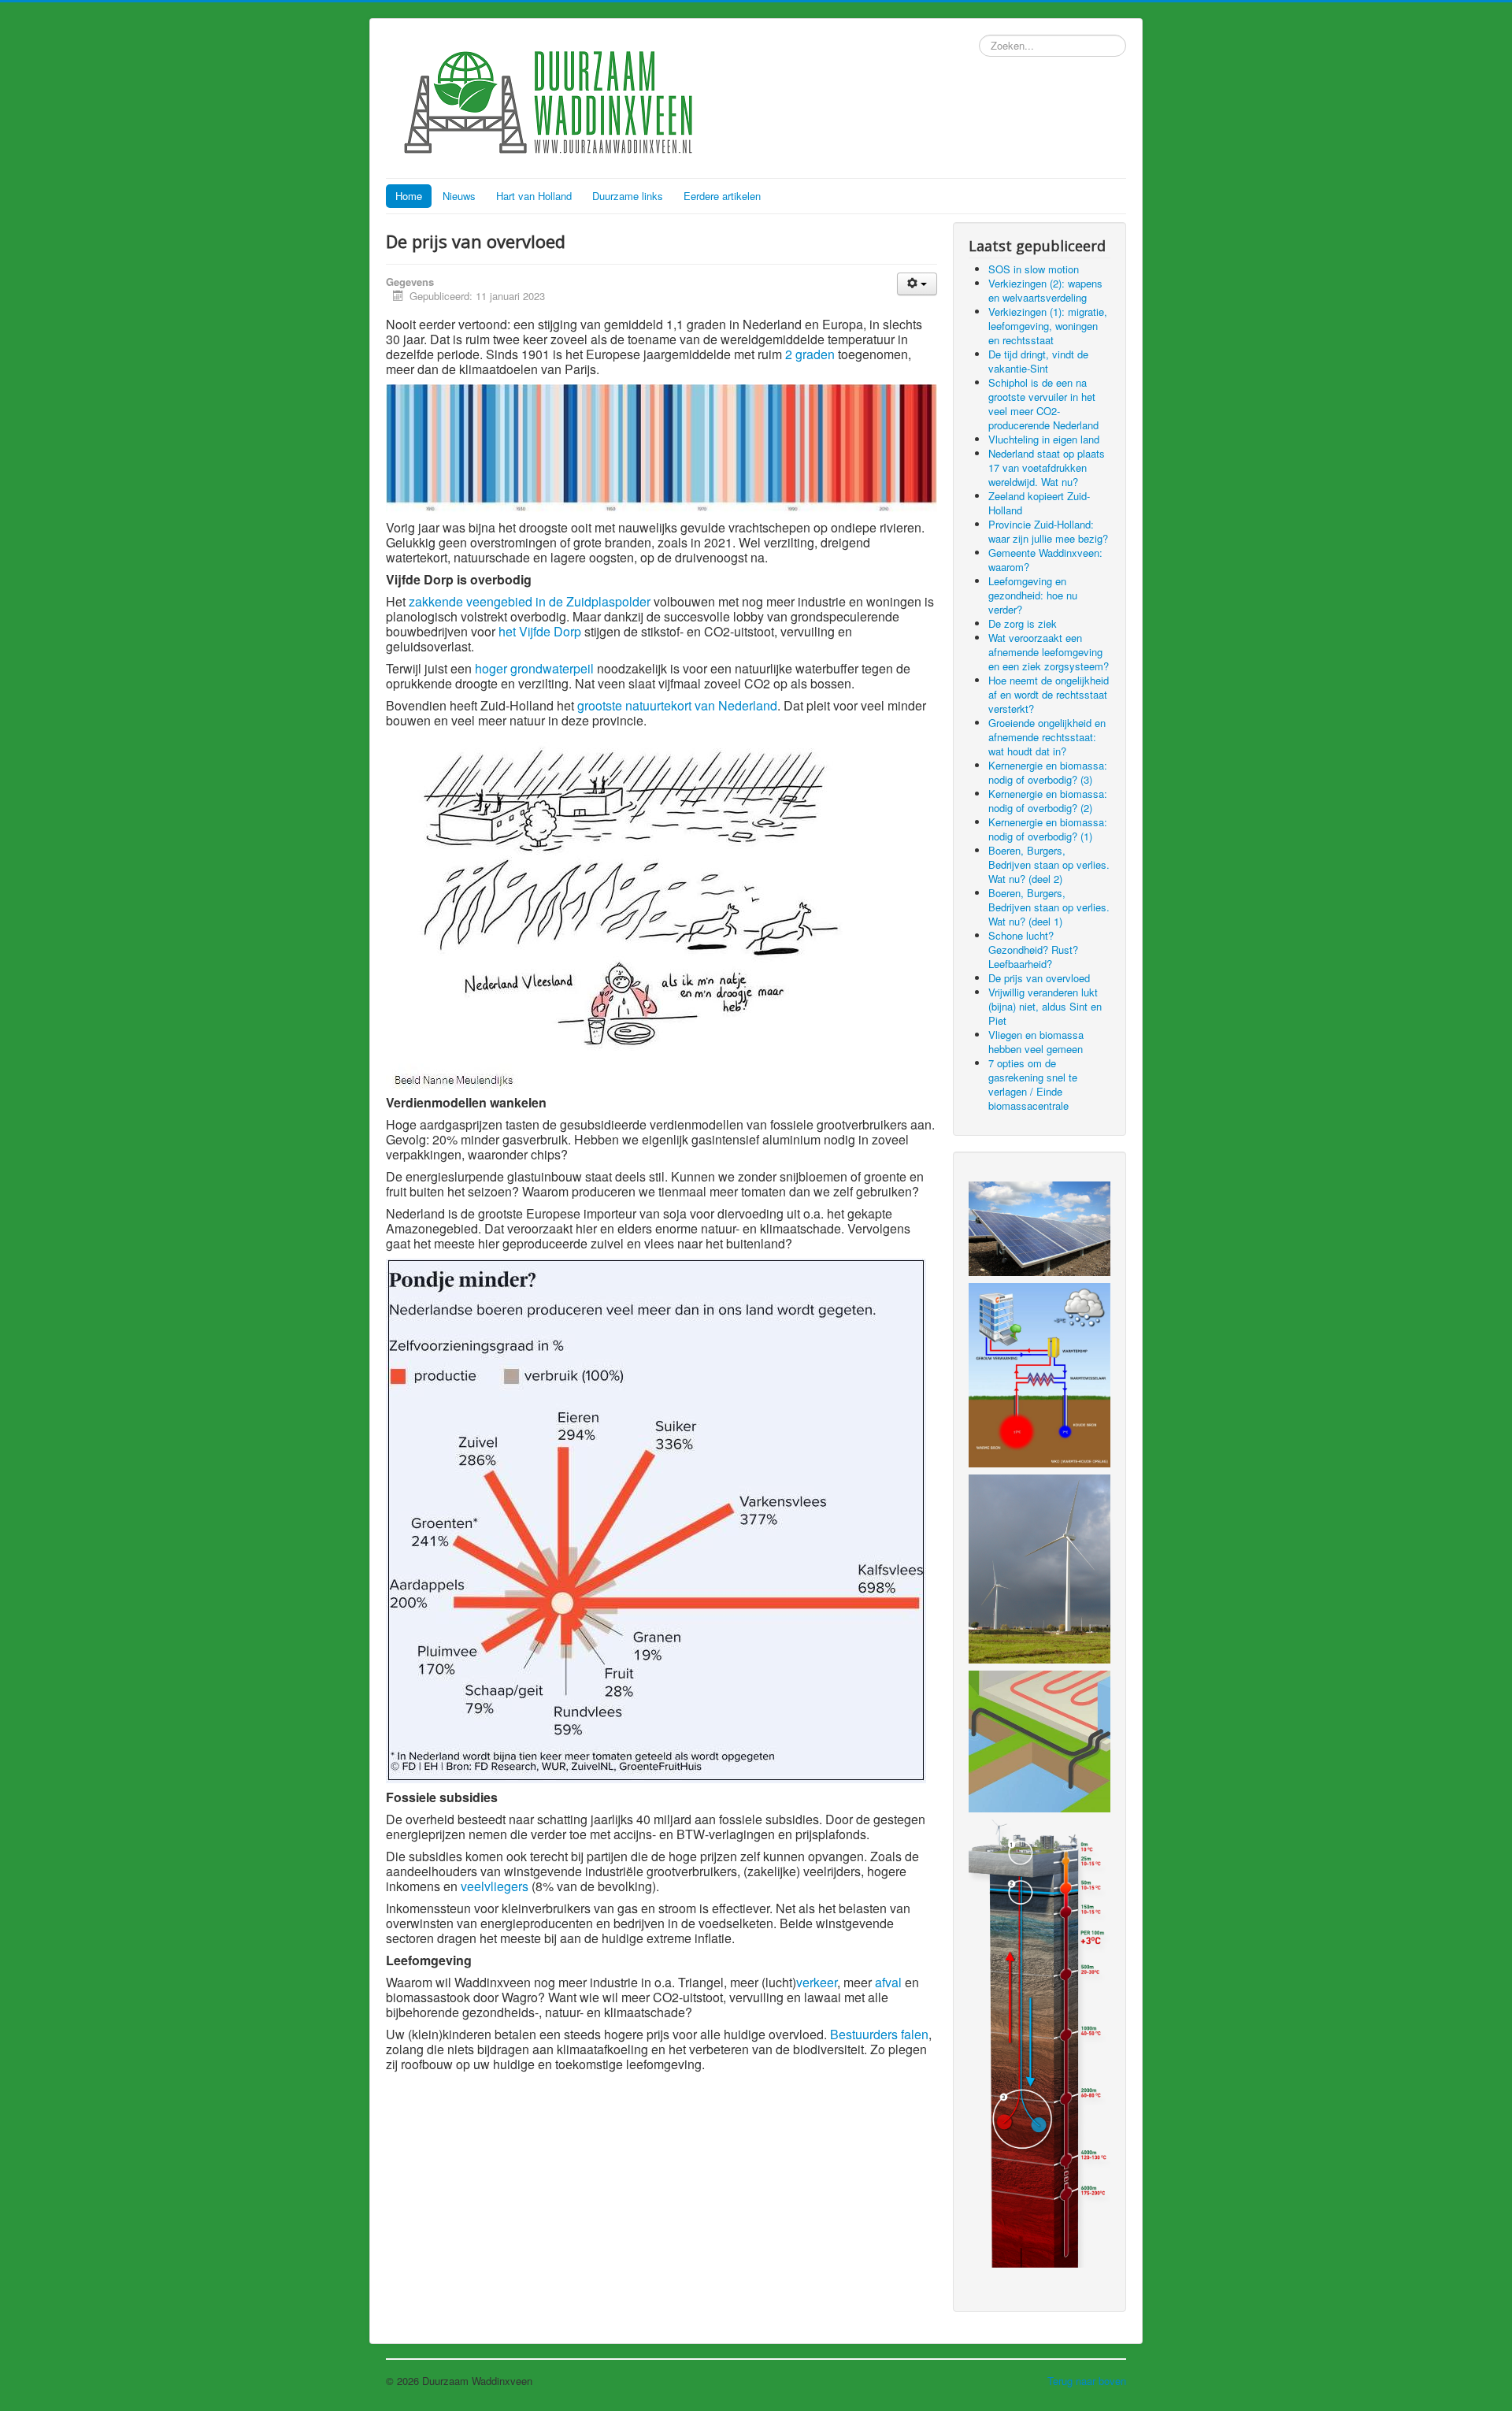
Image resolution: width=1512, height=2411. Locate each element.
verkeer (817, 1982)
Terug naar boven (1087, 2381)
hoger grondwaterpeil (534, 668)
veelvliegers (495, 1886)
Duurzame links (628, 196)
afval (888, 1982)
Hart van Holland (534, 196)
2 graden (810, 354)
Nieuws (459, 196)
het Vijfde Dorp (540, 631)
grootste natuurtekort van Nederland (677, 705)
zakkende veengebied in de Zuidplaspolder (530, 601)
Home (409, 196)
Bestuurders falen (879, 2034)
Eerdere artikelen (722, 196)
